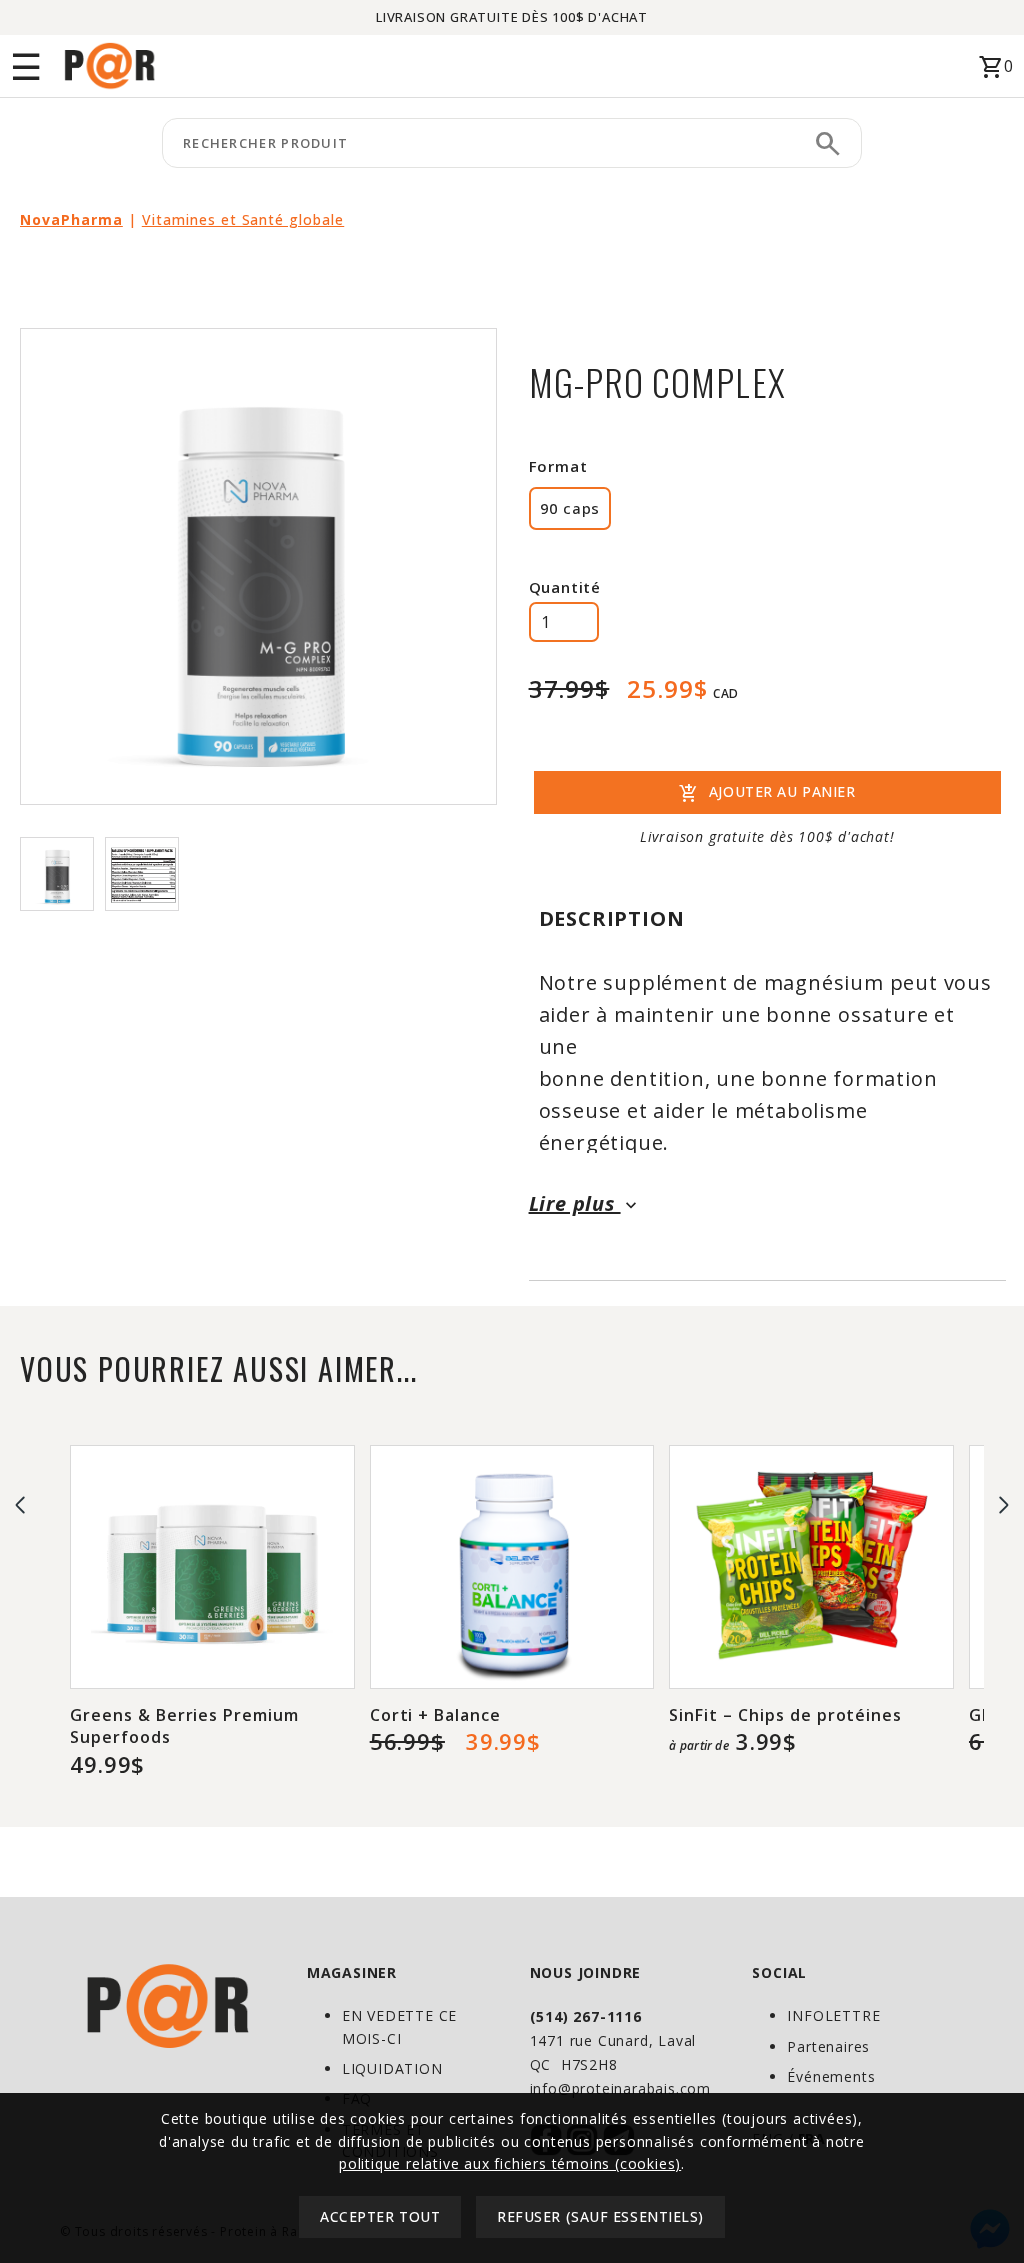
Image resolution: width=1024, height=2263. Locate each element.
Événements (831, 2076)
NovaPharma (71, 219)
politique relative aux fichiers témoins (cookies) (510, 2163)
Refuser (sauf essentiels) (600, 2216)
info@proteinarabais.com (620, 2088)
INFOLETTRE (833, 2015)
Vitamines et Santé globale (243, 219)
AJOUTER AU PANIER (767, 794)
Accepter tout (380, 2216)
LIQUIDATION (392, 2068)
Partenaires (828, 2046)
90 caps (570, 508)
